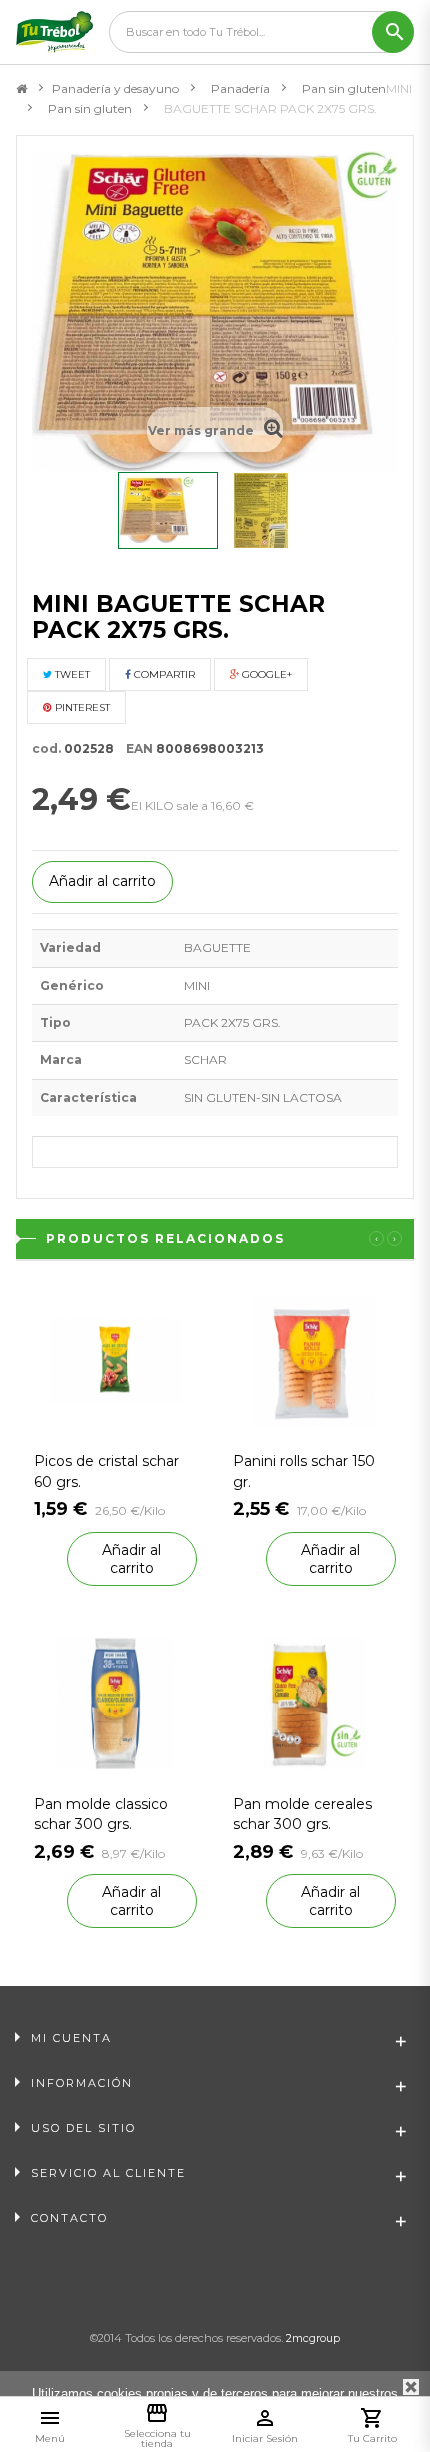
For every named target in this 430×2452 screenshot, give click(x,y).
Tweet (71, 674)
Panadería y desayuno (115, 88)
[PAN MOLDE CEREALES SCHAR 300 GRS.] (314, 1701)
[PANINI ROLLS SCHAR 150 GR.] (314, 1359)
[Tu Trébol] (54, 32)
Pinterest (81, 707)
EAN (135, 748)
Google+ (265, 674)
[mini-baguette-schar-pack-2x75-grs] (168, 510)
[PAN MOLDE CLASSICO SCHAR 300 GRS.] (115, 1701)
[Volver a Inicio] (21, 89)
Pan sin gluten (344, 88)
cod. (46, 748)
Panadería (240, 88)
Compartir (163, 674)
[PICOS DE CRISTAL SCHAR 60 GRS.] (115, 1359)
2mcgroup (313, 2338)
